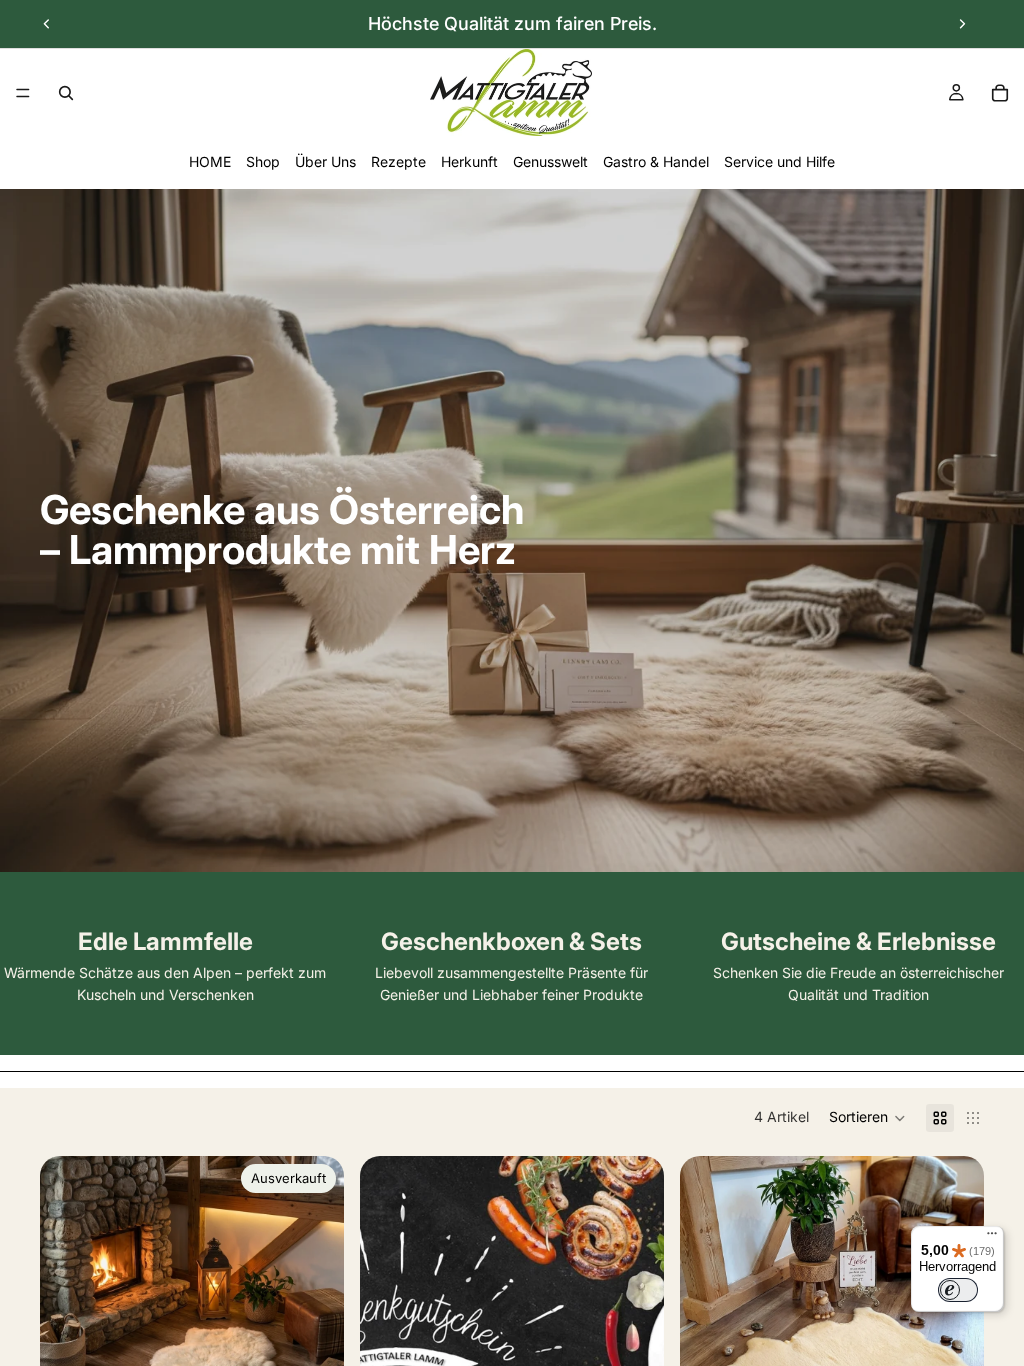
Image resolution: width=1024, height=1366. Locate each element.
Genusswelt (550, 161)
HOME (210, 161)
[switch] (958, 1290)
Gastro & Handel (656, 161)
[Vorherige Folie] (47, 24)
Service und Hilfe (779, 161)
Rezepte (398, 161)
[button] (867, 1118)
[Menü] (23, 93)
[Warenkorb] (1000, 93)
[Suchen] (66, 93)
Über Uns (325, 161)
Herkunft (469, 161)
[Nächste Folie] (962, 24)
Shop (263, 161)
